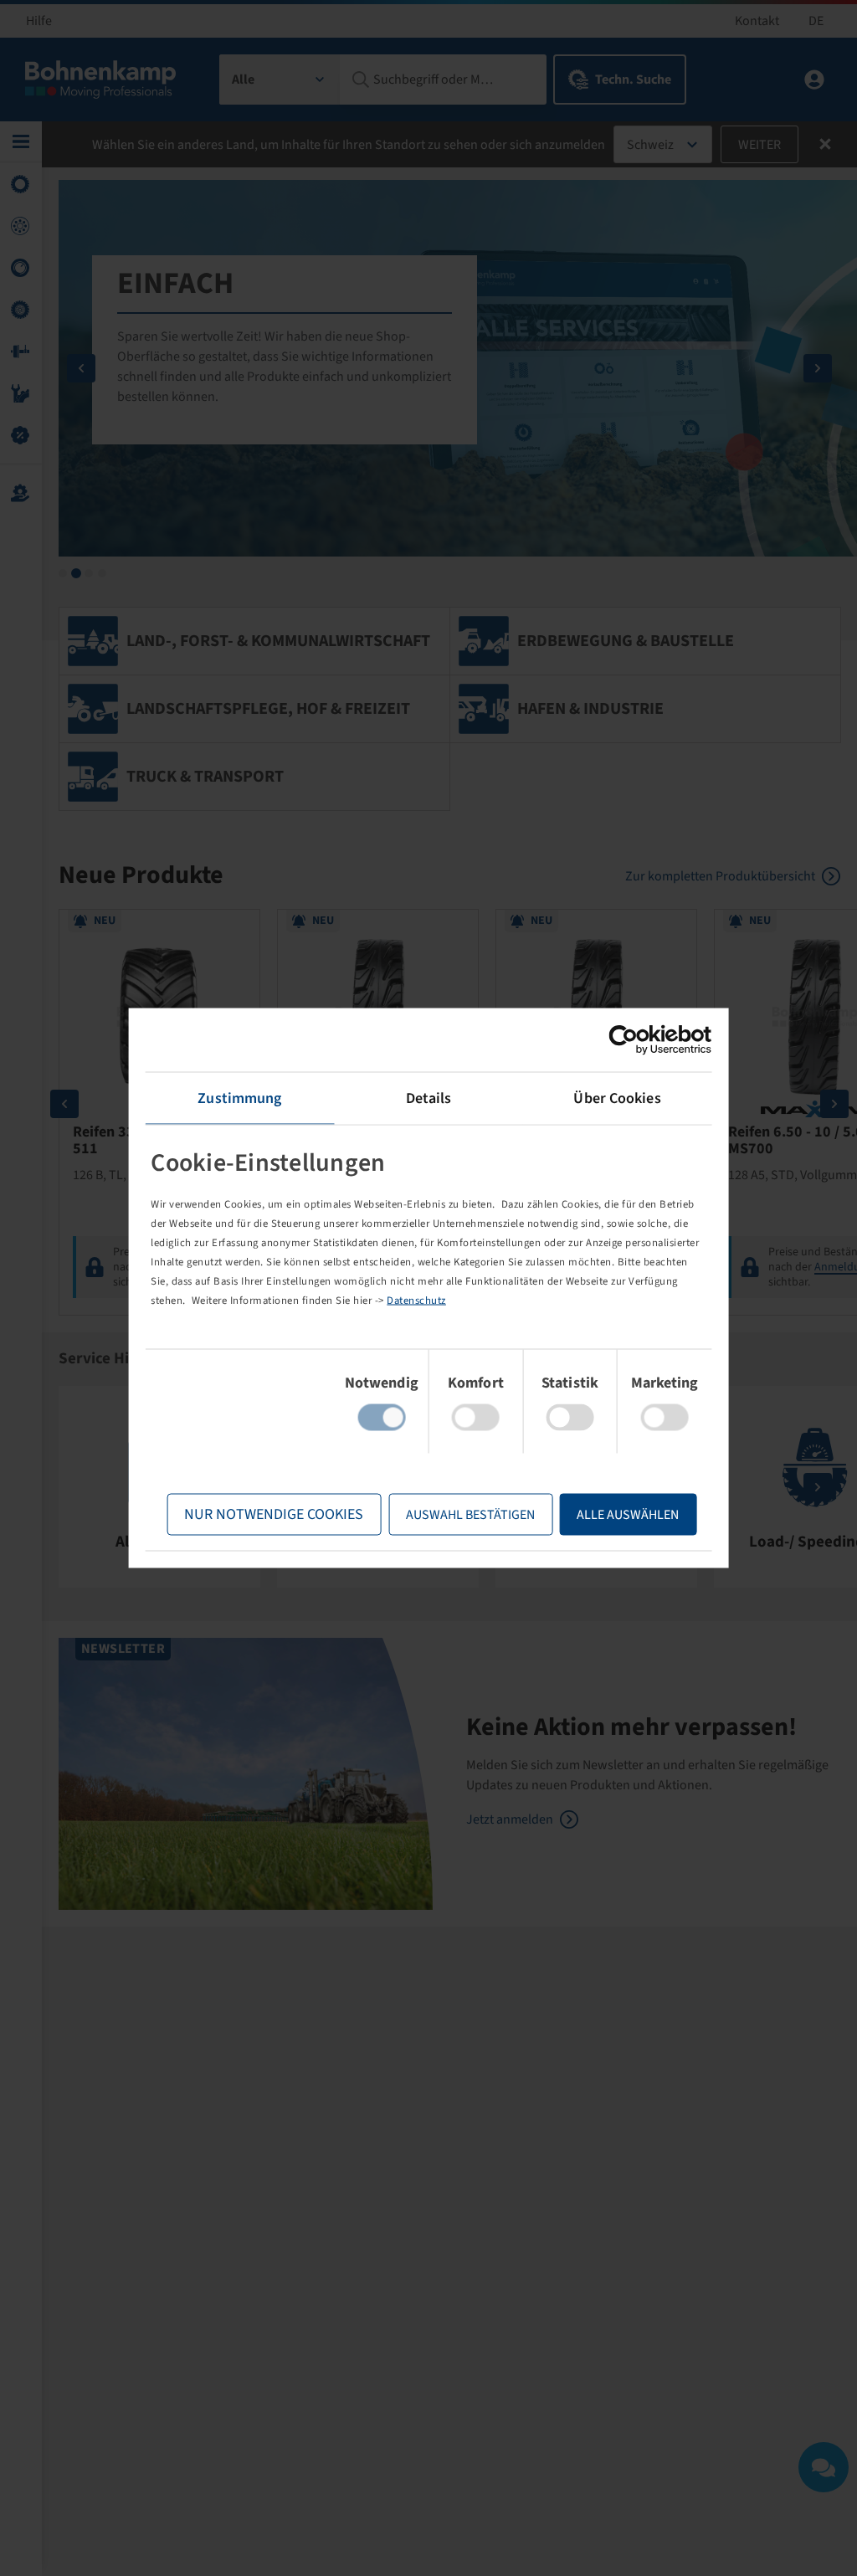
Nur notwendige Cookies (274, 1514)
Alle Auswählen (628, 1515)
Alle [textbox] (243, 80)
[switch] (476, 1418)
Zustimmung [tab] (239, 1098)
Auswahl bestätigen (470, 1515)
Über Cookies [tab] (617, 1098)
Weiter (759, 145)
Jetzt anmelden (510, 1819)
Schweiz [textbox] (650, 145)
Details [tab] (429, 1098)
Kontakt (757, 21)
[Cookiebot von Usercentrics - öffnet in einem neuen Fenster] (638, 1040)
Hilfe (39, 21)
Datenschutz (416, 1300)
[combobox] (280, 80)
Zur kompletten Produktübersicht (720, 876)
